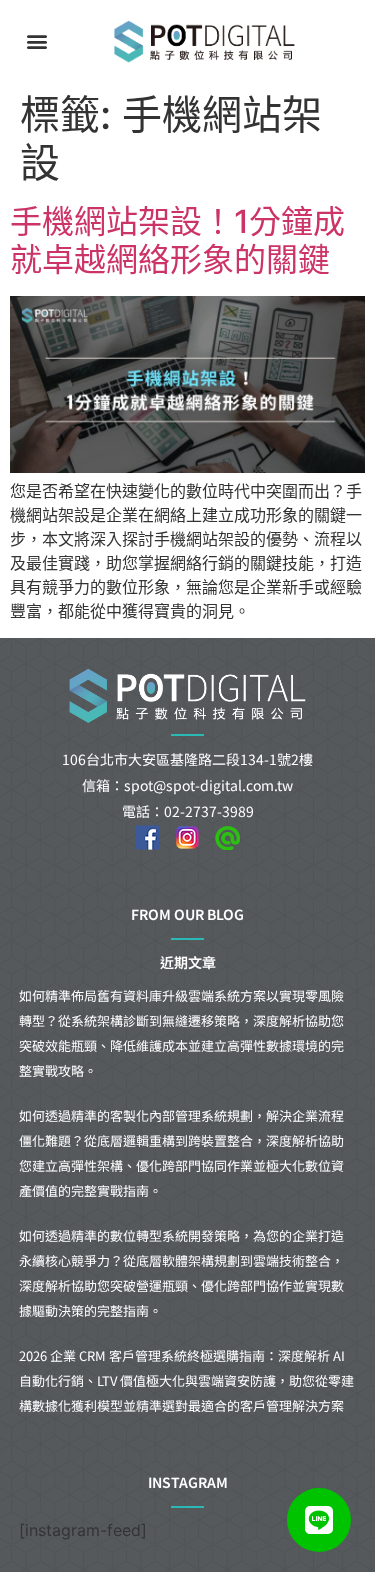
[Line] (319, 1520)
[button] (36, 41)
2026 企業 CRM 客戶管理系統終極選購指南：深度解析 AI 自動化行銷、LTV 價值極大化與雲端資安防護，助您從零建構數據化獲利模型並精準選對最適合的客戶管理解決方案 (186, 1380)
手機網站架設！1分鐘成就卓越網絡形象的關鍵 (177, 240)
